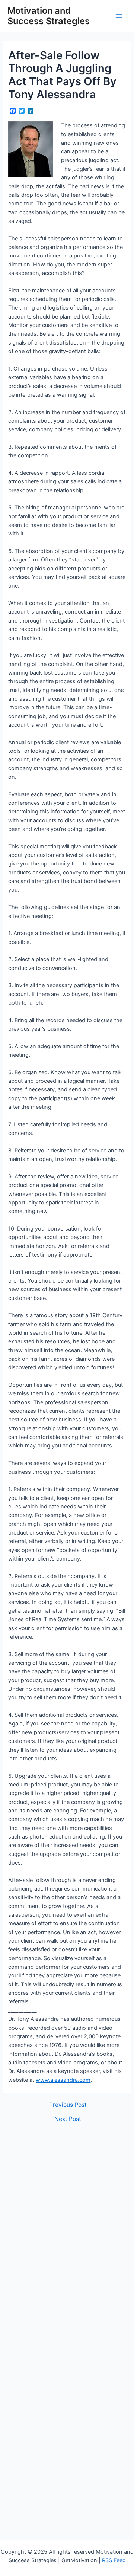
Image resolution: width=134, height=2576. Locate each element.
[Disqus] (67, 2225)
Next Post (68, 2119)
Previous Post (68, 2105)
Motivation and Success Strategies (49, 16)
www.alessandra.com (63, 2080)
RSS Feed (114, 2560)
